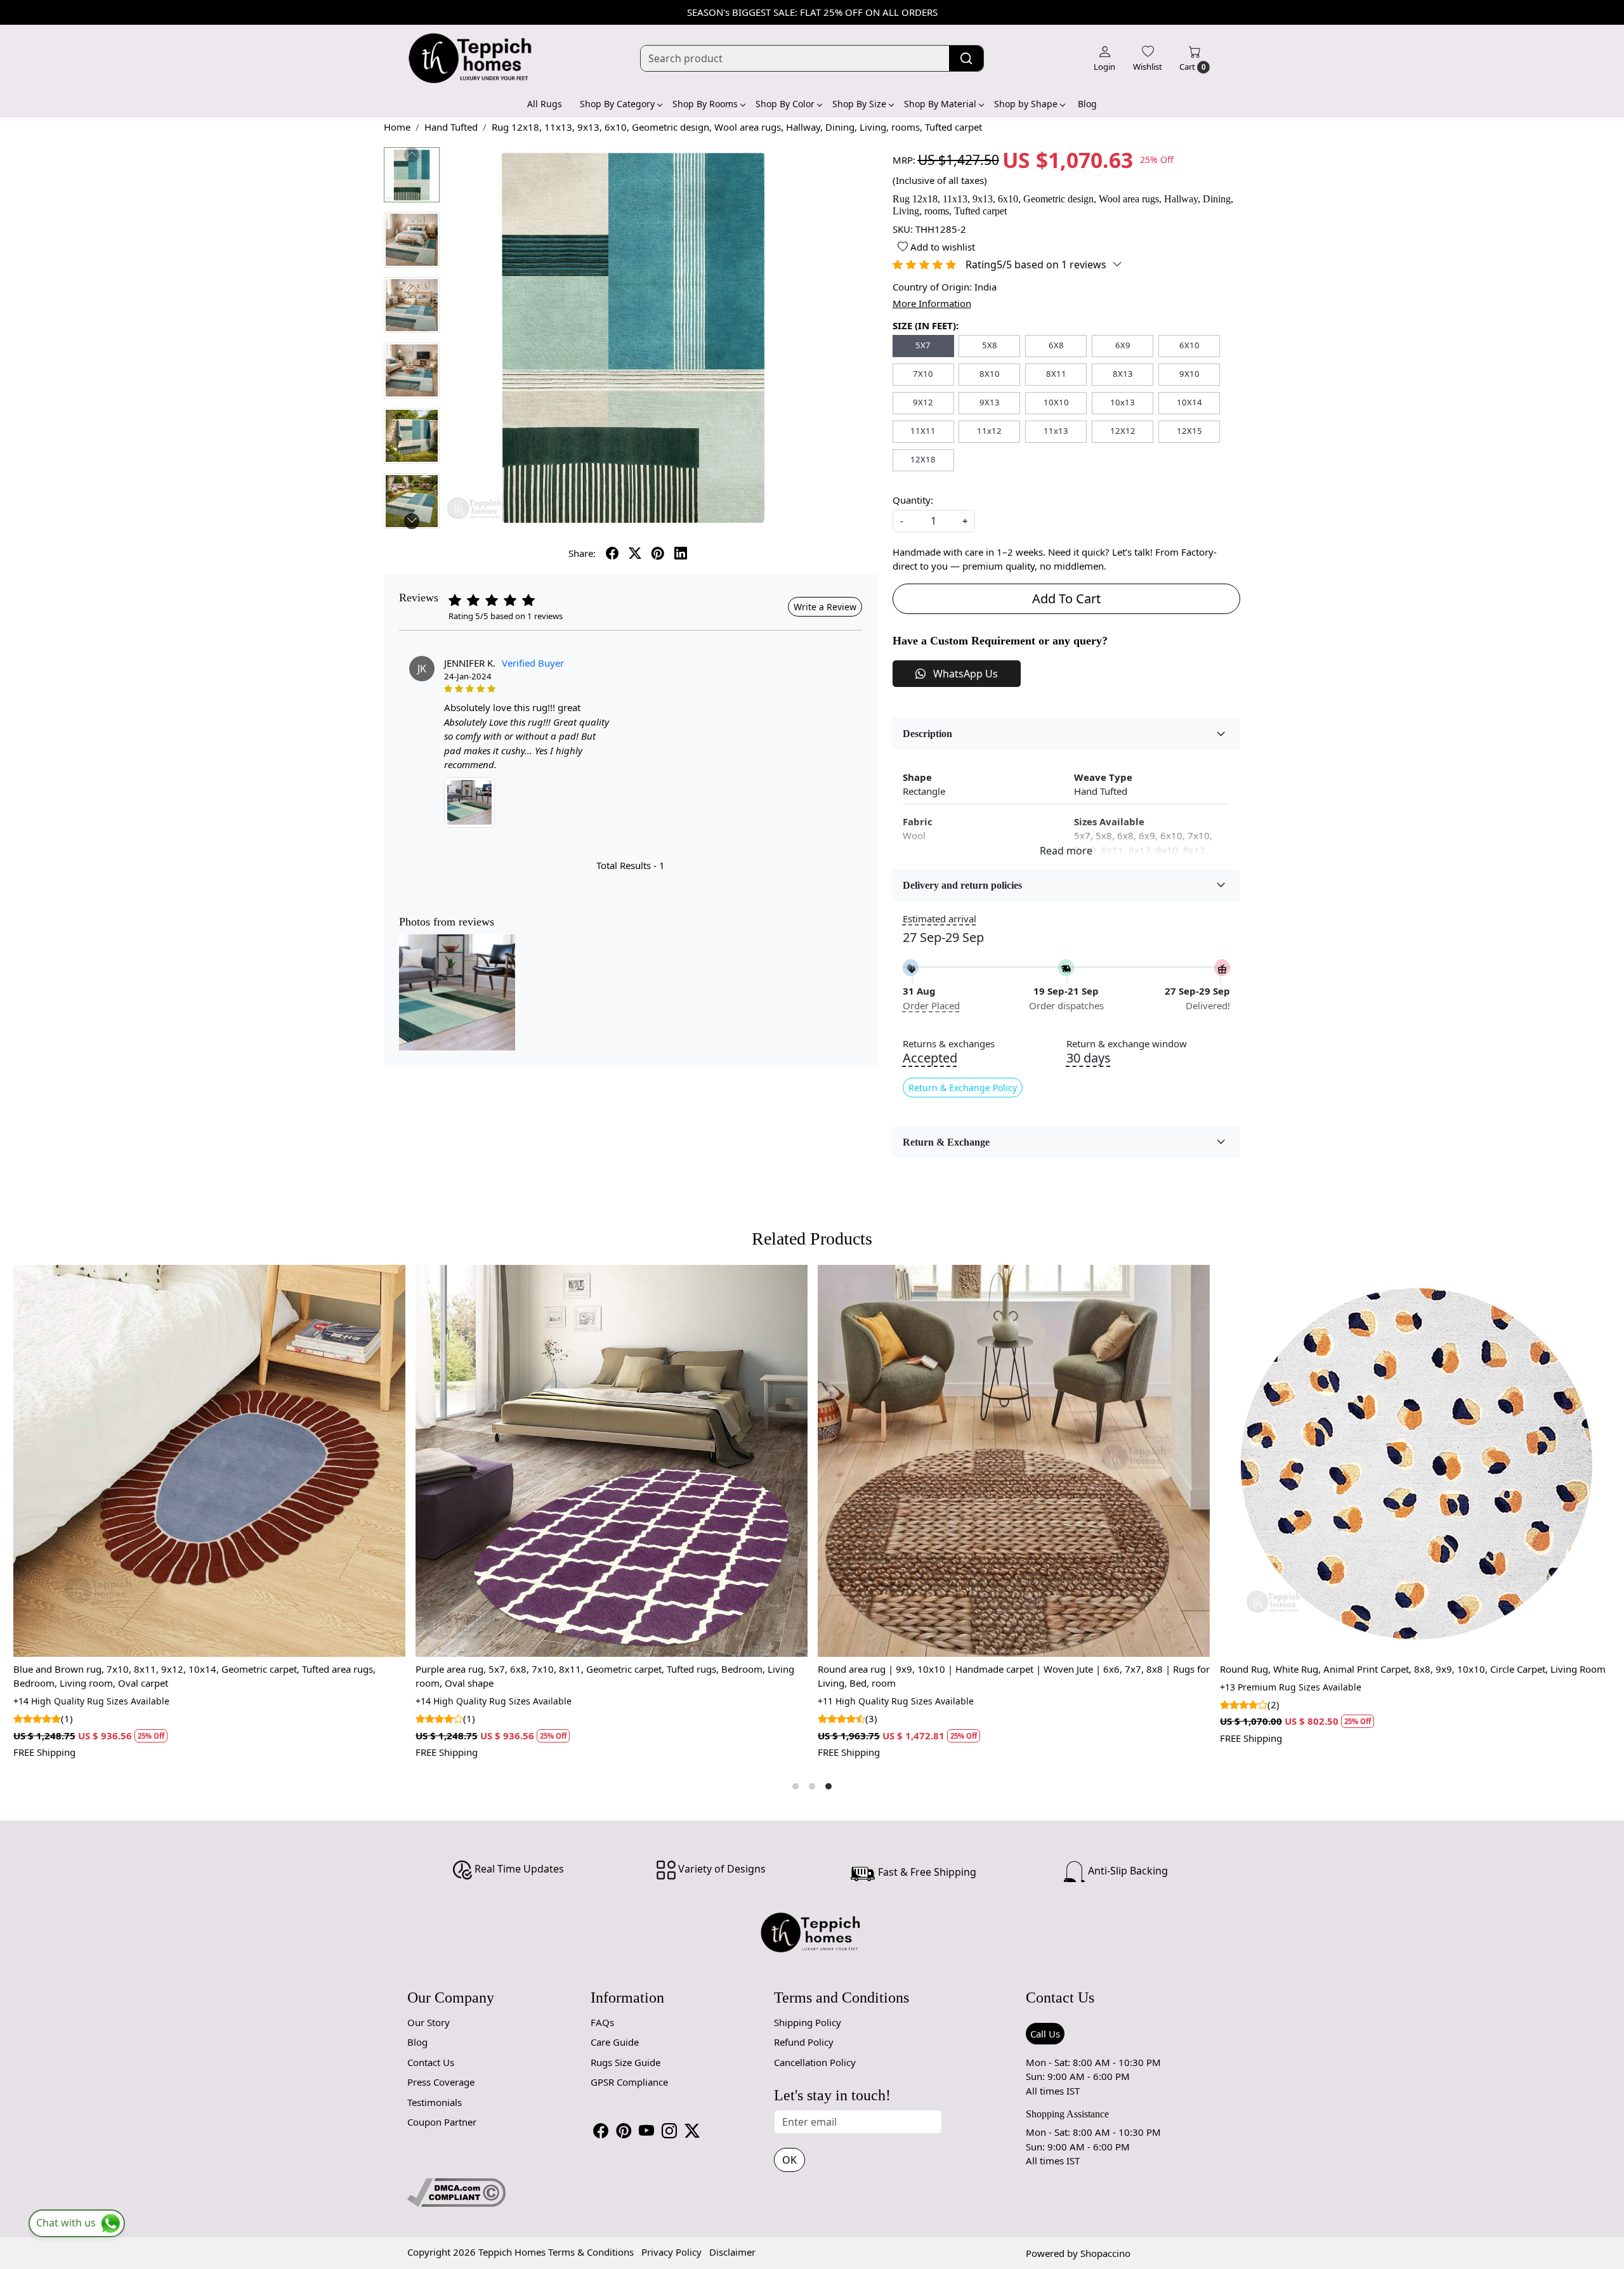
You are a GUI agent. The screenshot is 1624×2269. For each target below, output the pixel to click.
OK (789, 2160)
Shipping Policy (808, 2022)
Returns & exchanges (949, 1044)
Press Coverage (441, 2082)
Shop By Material (940, 104)
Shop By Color (785, 104)
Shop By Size (859, 104)
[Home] (471, 58)
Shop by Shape (1026, 104)
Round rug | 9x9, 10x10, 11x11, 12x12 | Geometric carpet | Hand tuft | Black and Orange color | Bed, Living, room (1091, 1676)
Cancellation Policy (815, 2062)
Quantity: (913, 500)
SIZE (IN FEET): (926, 325)
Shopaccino (1105, 2253)
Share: (582, 553)
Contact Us (431, 2062)
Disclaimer (732, 2252)
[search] (966, 58)
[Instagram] (669, 2131)
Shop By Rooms (705, 104)
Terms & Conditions (591, 2252)
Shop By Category (617, 104)
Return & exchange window (1127, 1044)
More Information (932, 303)
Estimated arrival (940, 919)
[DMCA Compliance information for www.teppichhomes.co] (456, 2191)
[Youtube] (646, 2131)
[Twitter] (692, 2131)
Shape (917, 777)
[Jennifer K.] (469, 802)
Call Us (1045, 2034)
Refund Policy (804, 2042)
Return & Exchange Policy (963, 1088)
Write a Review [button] (825, 607)
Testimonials (435, 2102)
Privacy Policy (671, 2252)
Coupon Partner (442, 2122)
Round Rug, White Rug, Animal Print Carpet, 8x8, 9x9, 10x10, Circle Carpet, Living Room (701, 1669)
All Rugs (545, 104)
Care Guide (615, 2042)
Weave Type (1103, 777)
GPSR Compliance (629, 2082)
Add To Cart (1066, 598)
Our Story (429, 2022)
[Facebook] (601, 2131)
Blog (1087, 104)
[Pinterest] (624, 2131)
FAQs (602, 2022)
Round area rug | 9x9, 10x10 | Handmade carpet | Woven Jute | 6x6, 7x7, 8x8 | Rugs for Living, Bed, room (302, 1676)
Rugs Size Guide (625, 2062)
